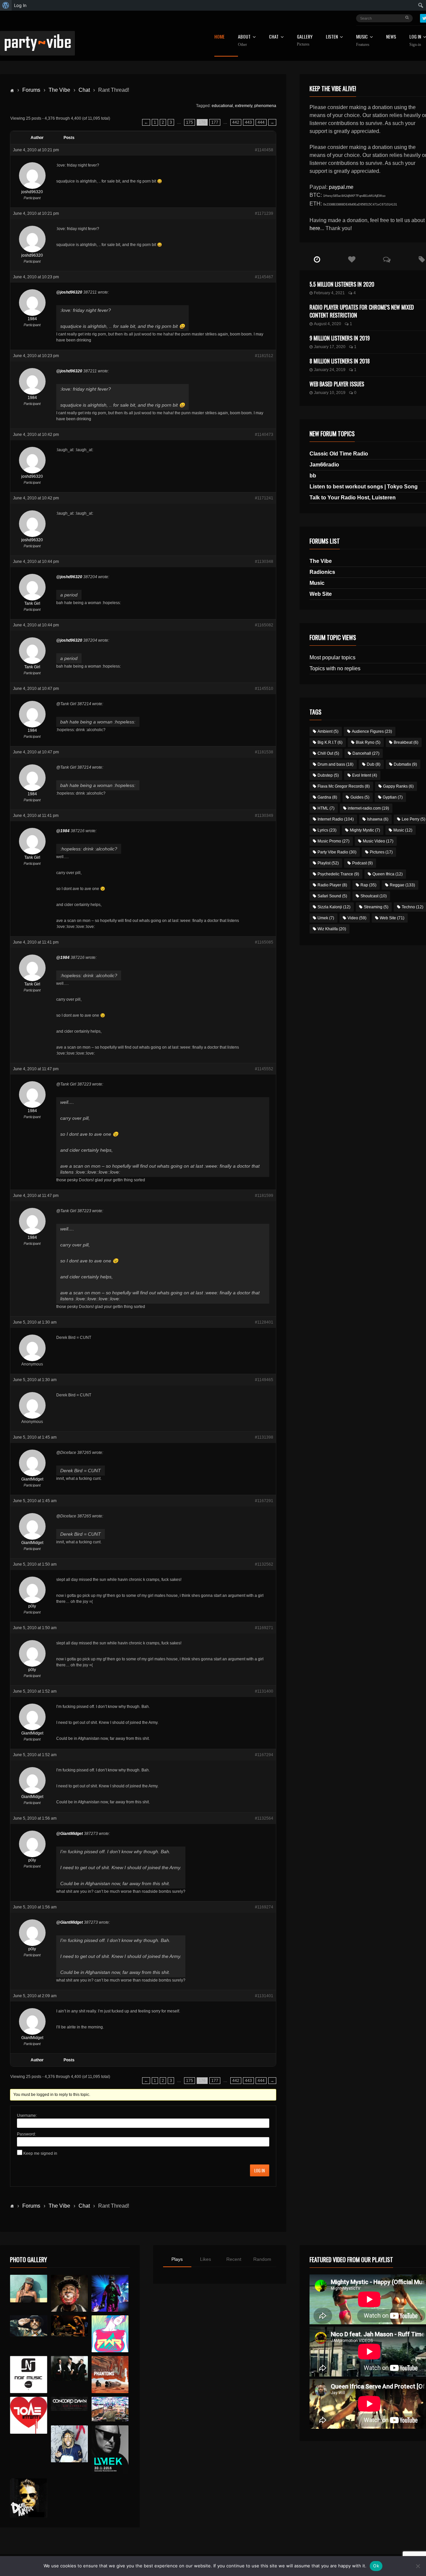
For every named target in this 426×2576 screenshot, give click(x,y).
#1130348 (264, 562)
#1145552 (264, 1069)
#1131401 (264, 1996)
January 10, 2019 (330, 393)
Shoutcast (374, 896)
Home (219, 37)
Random (262, 2259)
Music (317, 583)
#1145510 (264, 689)
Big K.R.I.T (330, 742)
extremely (244, 106)
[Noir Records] (28, 2374)
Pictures (381, 852)
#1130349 (264, 816)
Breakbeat (406, 742)
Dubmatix (405, 764)
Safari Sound (332, 896)
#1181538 (264, 752)
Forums (31, 90)
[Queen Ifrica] (28, 2289)
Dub (374, 764)
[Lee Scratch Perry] (69, 2293)
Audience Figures (372, 731)
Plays (177, 2259)
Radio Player (332, 885)
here (315, 228)
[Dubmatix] (28, 2498)
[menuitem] (6, 5)
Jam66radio (324, 465)
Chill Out (328, 753)
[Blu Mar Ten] (69, 2368)
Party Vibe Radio (337, 852)
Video (357, 918)
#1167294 (264, 1755)
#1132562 (264, 1564)
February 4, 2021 (329, 293)
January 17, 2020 (330, 347)
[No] (418, 2566)
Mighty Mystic (365, 830)
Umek (326, 918)
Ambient (328, 731)
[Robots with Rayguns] (110, 2334)
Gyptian (393, 797)
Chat (274, 37)
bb (313, 476)
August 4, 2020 (327, 324)
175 (190, 122)
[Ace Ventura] (110, 2409)
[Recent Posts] (317, 260)
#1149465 (264, 1380)
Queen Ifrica (388, 874)
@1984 (63, 831)
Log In (260, 2170)
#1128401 (264, 1322)
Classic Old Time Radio (339, 454)
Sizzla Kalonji (334, 907)
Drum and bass (335, 764)
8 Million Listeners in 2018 (340, 361)
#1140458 (264, 150)
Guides (360, 797)
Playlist (328, 863)
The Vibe (59, 90)
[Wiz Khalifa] (69, 2444)
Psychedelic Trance (338, 874)
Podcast (362, 863)
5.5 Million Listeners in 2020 (342, 284)
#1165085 (264, 942)
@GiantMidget (70, 1834)
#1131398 (264, 1437)
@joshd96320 (69, 292)
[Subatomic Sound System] (110, 2293)
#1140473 (264, 435)
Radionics (322, 572)
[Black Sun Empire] (110, 2374)
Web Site (321, 594)
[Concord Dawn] (69, 2404)
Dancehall (366, 753)
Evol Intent (365, 775)
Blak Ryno (368, 742)
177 (215, 122)
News (391, 37)
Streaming (376, 907)
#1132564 (264, 1818)
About (244, 41)
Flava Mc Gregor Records (344, 786)
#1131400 (264, 1691)
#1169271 (264, 1628)
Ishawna (378, 819)
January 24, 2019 (330, 370)
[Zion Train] (69, 2326)
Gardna (327, 797)
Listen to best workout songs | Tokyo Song (364, 487)
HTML (326, 808)
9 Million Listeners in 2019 (340, 338)
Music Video (378, 841)
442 (236, 122)
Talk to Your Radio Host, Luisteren (353, 498)
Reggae (402, 885)
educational (222, 106)
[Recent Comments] (387, 260)
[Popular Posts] (352, 260)
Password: (26, 2134)
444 (261, 122)
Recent (234, 2259)
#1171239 (264, 213)
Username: (27, 2116)
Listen (332, 37)
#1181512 (264, 356)
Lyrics (327, 830)
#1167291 (264, 1501)
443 (248, 122)
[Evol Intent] (28, 2415)
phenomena (265, 106)
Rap (368, 885)
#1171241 (264, 498)
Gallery (305, 40)
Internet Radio (336, 819)
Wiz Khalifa (332, 929)
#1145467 (264, 277)
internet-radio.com (368, 808)
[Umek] (110, 2450)
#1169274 (264, 1907)
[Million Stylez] (28, 2326)
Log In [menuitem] (20, 5)
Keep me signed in (40, 2153)
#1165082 (264, 625)
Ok (376, 2566)
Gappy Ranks (398, 786)
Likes (206, 2259)
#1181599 (264, 1196)
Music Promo (333, 841)
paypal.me (341, 187)
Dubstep (328, 775)
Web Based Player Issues (337, 384)
